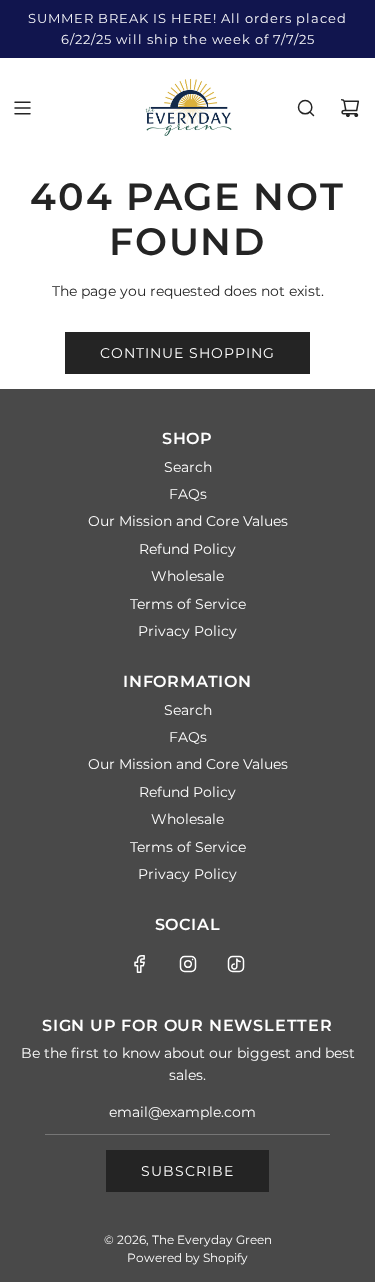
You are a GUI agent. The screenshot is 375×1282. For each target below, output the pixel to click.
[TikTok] (236, 964)
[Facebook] (140, 964)
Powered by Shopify (187, 1257)
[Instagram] (188, 964)
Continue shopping (187, 353)
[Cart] (350, 108)
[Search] (306, 108)
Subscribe (187, 1171)
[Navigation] (22, 108)
